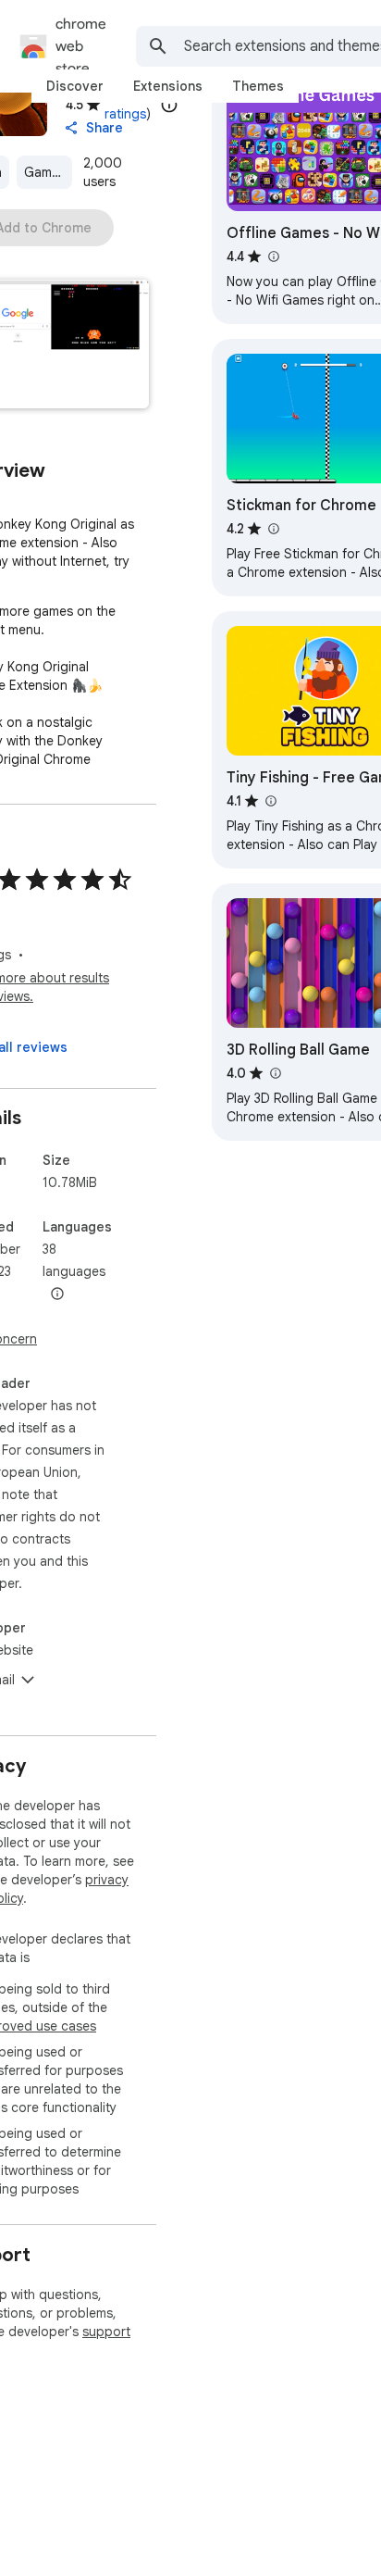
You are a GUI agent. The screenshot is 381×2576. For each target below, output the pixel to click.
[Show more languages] (57, 1294)
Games (45, 172)
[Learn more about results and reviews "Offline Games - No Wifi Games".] (273, 256)
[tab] (75, 86)
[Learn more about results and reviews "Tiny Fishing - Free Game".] (270, 801)
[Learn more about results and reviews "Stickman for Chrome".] (273, 529)
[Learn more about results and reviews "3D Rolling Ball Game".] (275, 1073)
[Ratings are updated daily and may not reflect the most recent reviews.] (169, 105)
